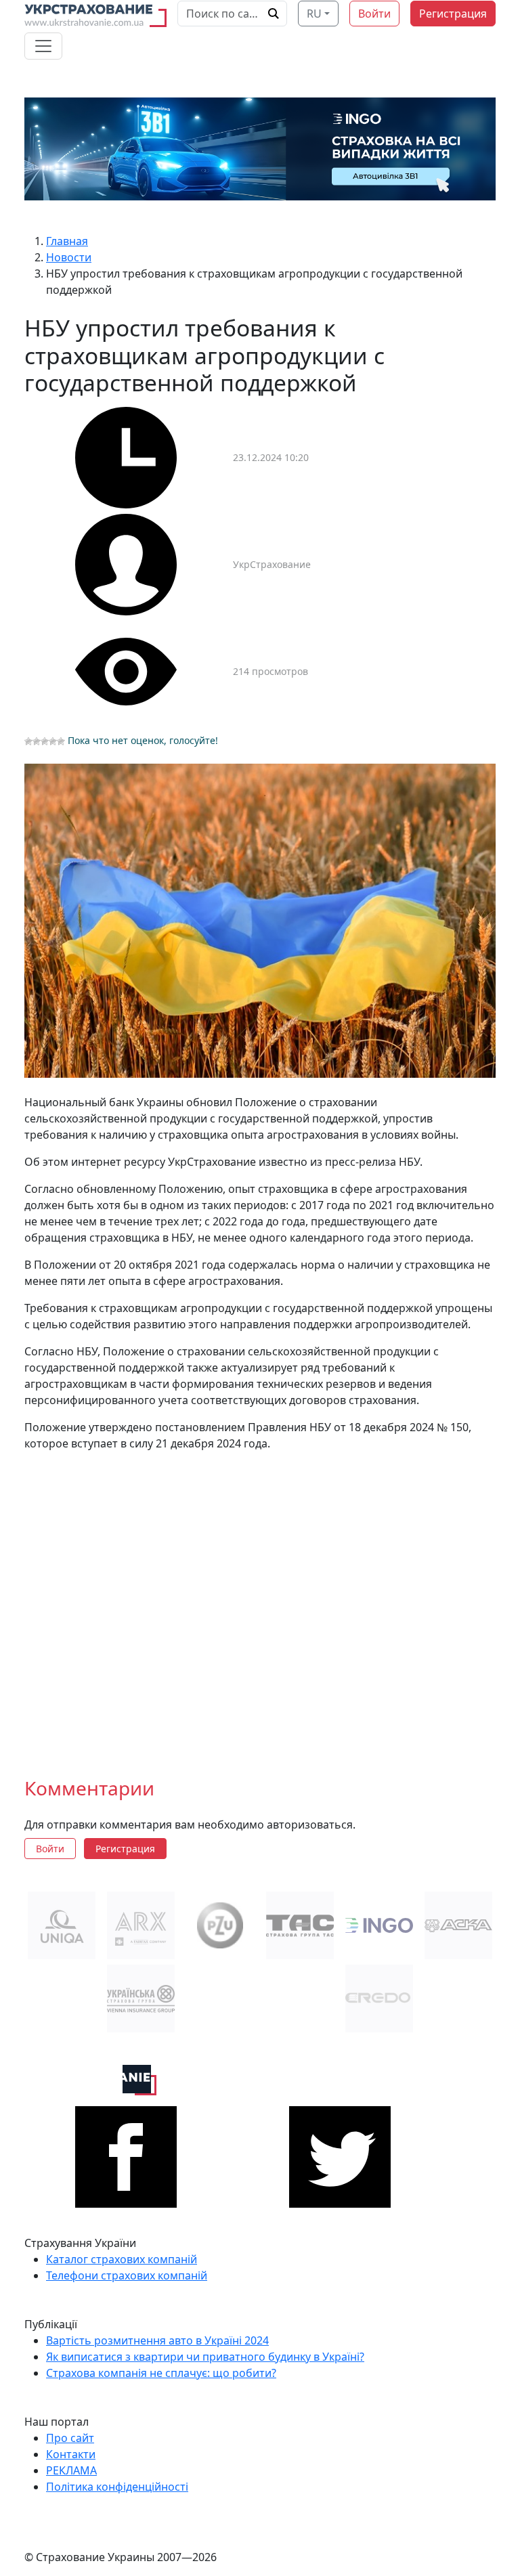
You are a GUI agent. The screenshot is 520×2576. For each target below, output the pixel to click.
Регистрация (453, 14)
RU (314, 14)
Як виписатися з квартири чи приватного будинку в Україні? (205, 2357)
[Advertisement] (260, 1603)
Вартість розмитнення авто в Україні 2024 (157, 2340)
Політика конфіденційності (117, 2487)
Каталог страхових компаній (122, 2259)
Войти (374, 14)
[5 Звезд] (61, 741)
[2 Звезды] (37, 741)
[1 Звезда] (28, 741)
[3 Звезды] (45, 741)
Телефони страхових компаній (127, 2275)
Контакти (71, 2454)
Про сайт (70, 2438)
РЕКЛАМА (71, 2470)
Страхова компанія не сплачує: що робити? (161, 2373)
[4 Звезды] (53, 741)
